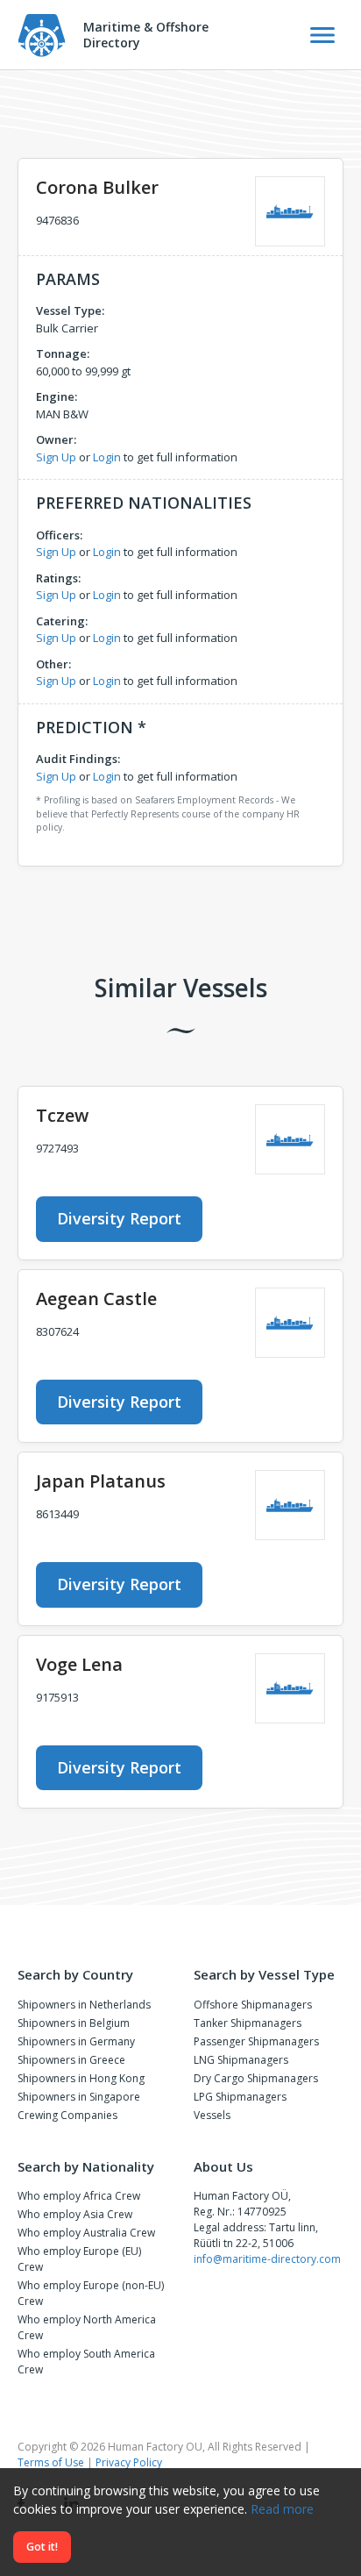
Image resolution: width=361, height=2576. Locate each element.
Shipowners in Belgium (74, 2023)
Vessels (212, 2115)
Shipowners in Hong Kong (81, 2078)
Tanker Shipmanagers (248, 2023)
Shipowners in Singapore (79, 2097)
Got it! (42, 2547)
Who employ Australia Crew (86, 2233)
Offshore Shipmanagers (253, 2005)
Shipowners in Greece (71, 2060)
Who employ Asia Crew (75, 2214)
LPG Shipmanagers (240, 2097)
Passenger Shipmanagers (256, 2041)
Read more (282, 2509)
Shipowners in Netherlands (84, 2005)
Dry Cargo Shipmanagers (256, 2078)
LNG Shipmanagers (241, 2060)
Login (107, 457)
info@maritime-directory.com (267, 2259)
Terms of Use (51, 2462)
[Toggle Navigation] (322, 35)
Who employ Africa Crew (79, 2196)
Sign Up (56, 457)
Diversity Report (119, 1218)
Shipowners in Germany (76, 2041)
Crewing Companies (67, 2115)
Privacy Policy (129, 2462)
